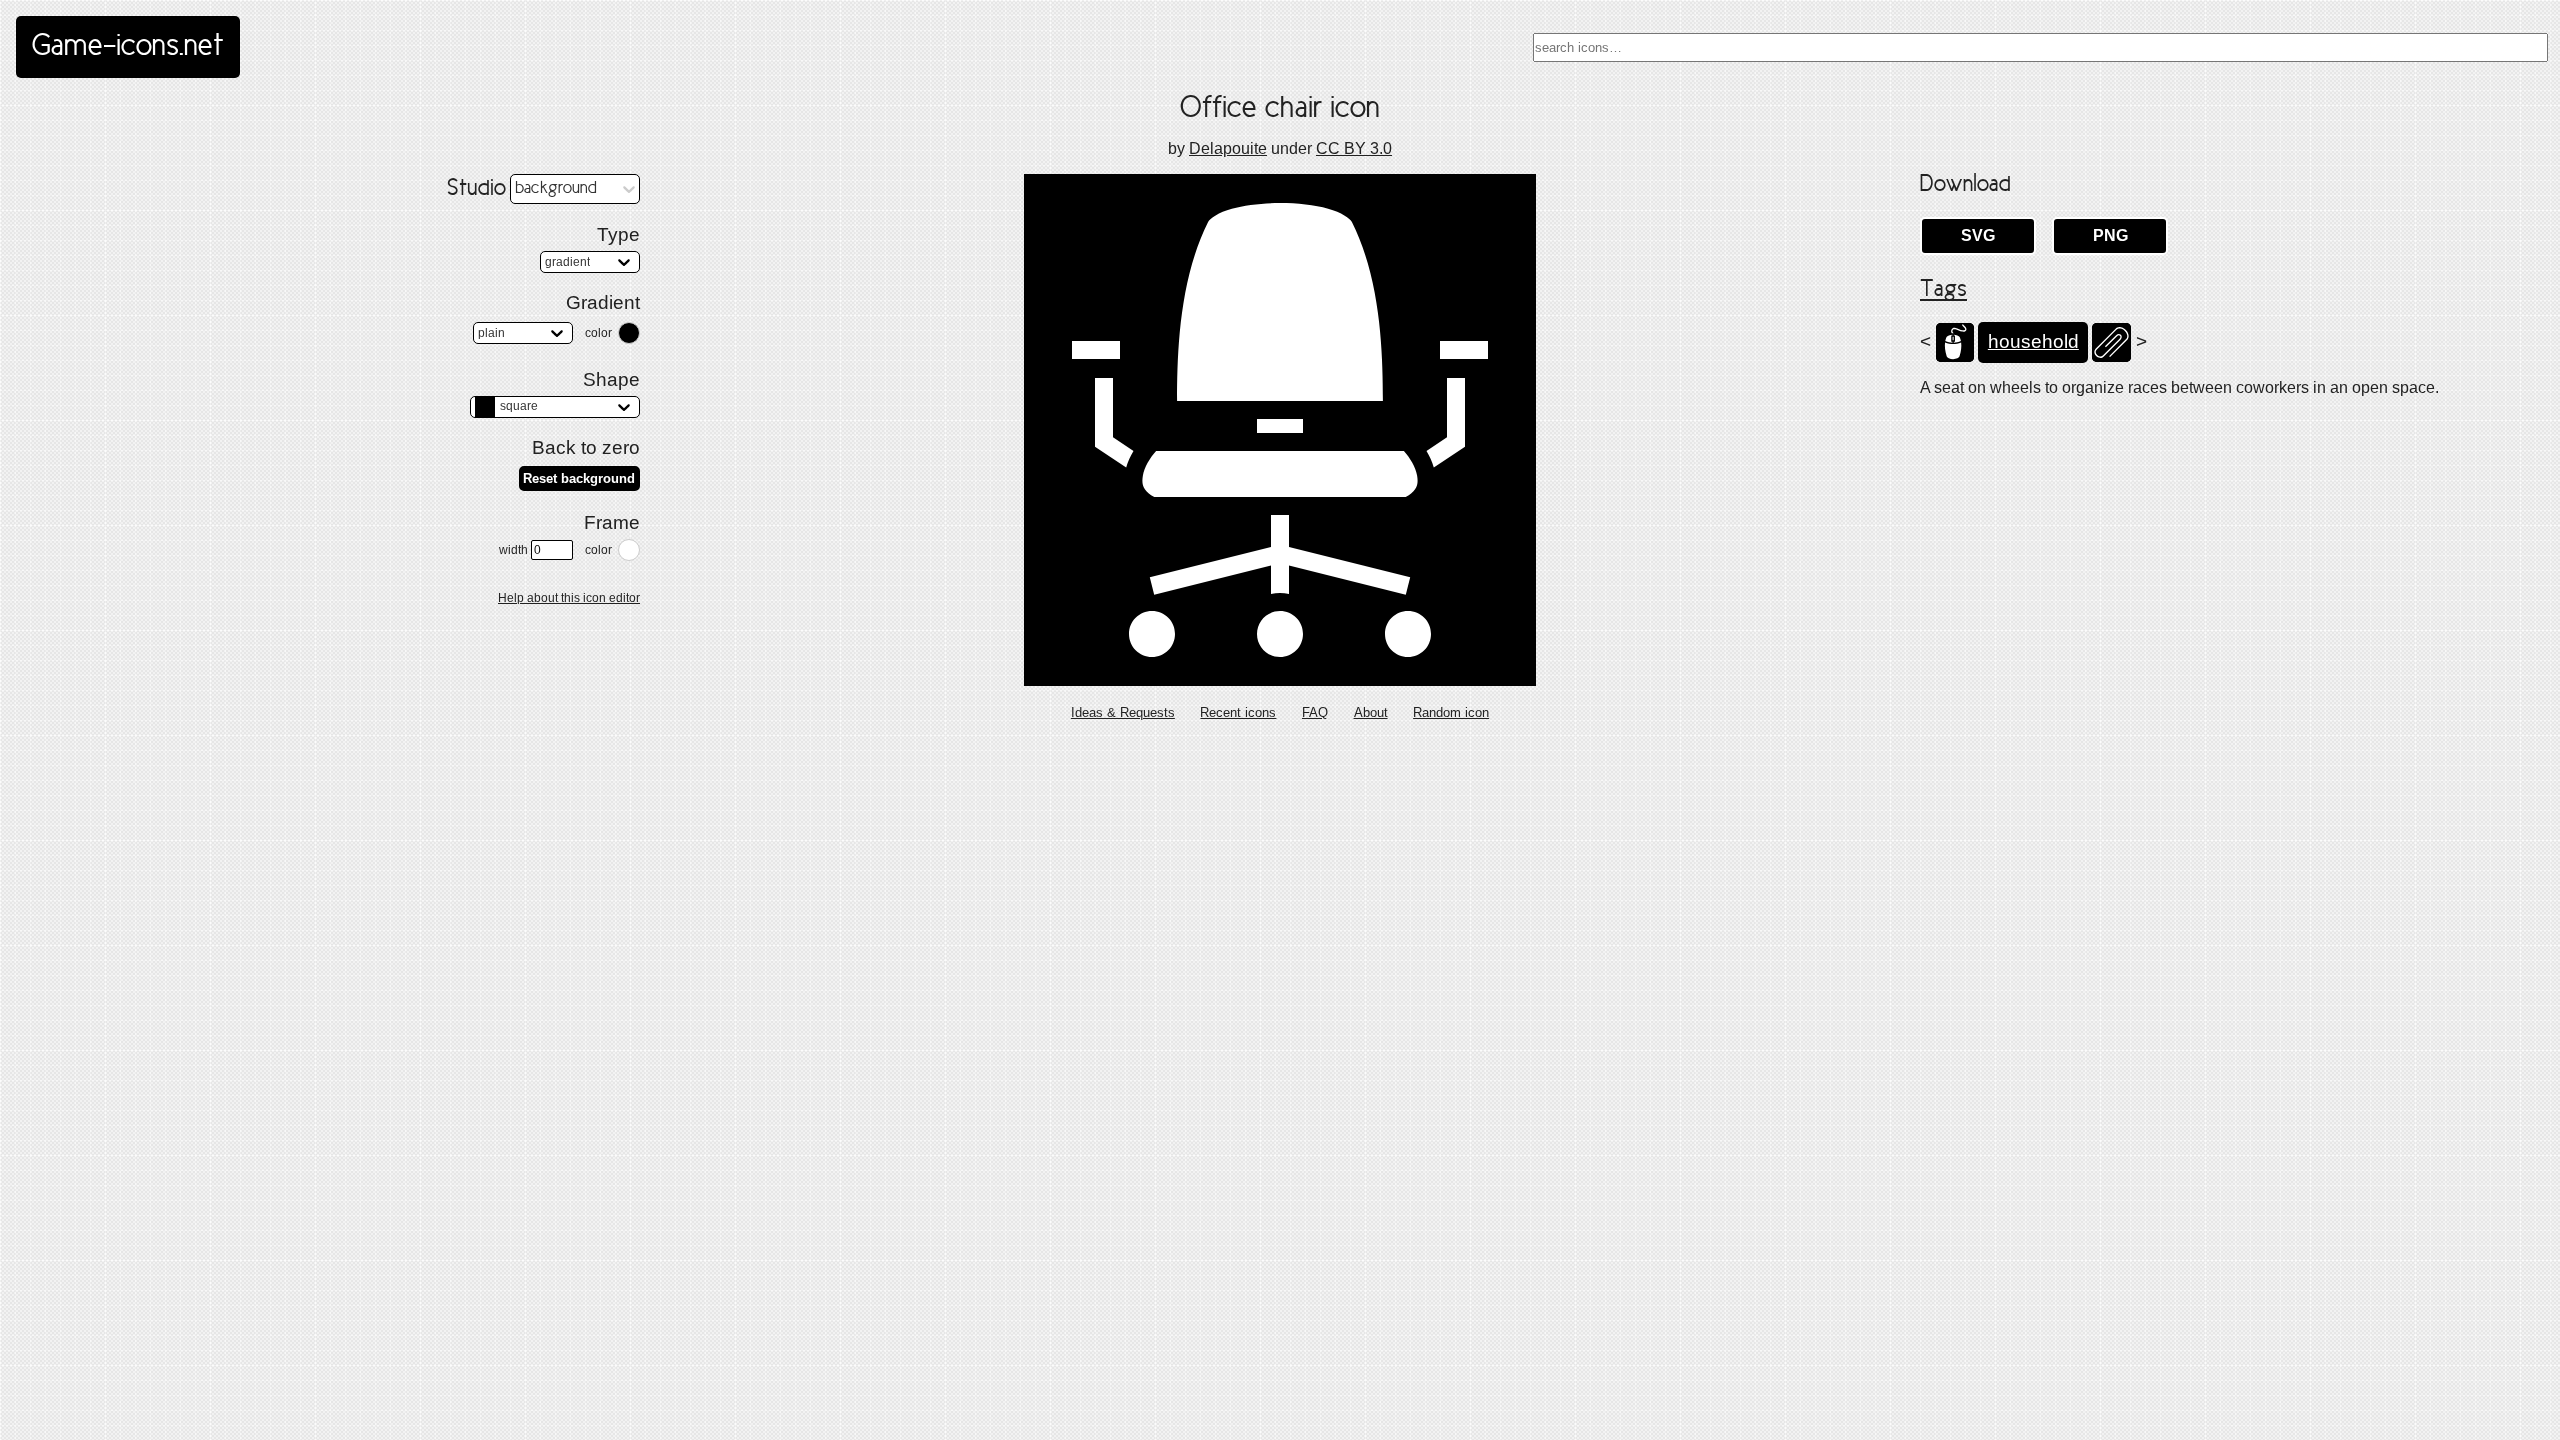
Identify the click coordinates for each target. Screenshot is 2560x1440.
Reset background (579, 478)
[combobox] (2040, 47)
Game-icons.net (128, 47)
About (1371, 712)
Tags (1943, 290)
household (2033, 341)
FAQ (1315, 712)
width (513, 550)
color (598, 333)
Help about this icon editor (569, 598)
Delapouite (1228, 148)
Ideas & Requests (1123, 712)
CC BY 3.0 (1354, 148)
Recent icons (1238, 712)
